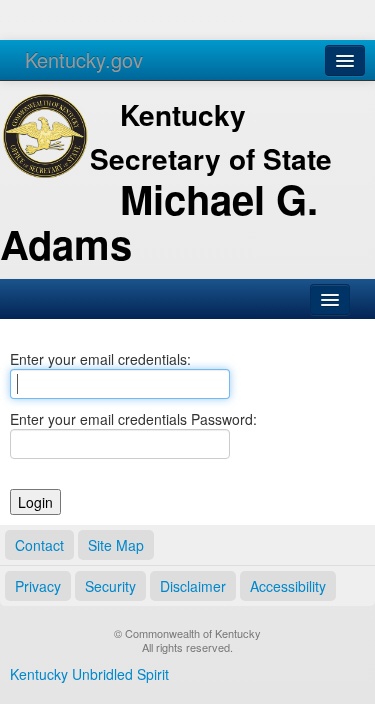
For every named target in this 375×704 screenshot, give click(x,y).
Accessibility (288, 586)
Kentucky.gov (84, 59)
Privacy (38, 586)
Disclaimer (193, 586)
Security (110, 586)
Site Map (116, 545)
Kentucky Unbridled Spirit (89, 674)
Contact (39, 545)
